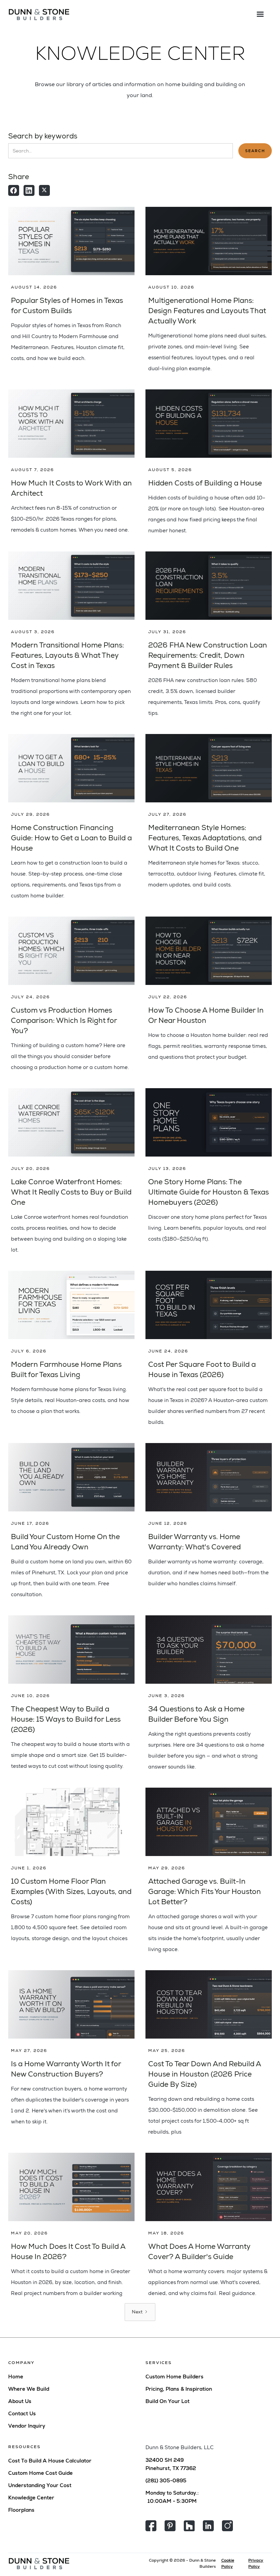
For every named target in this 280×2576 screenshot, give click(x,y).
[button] (260, 14)
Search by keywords (43, 136)
